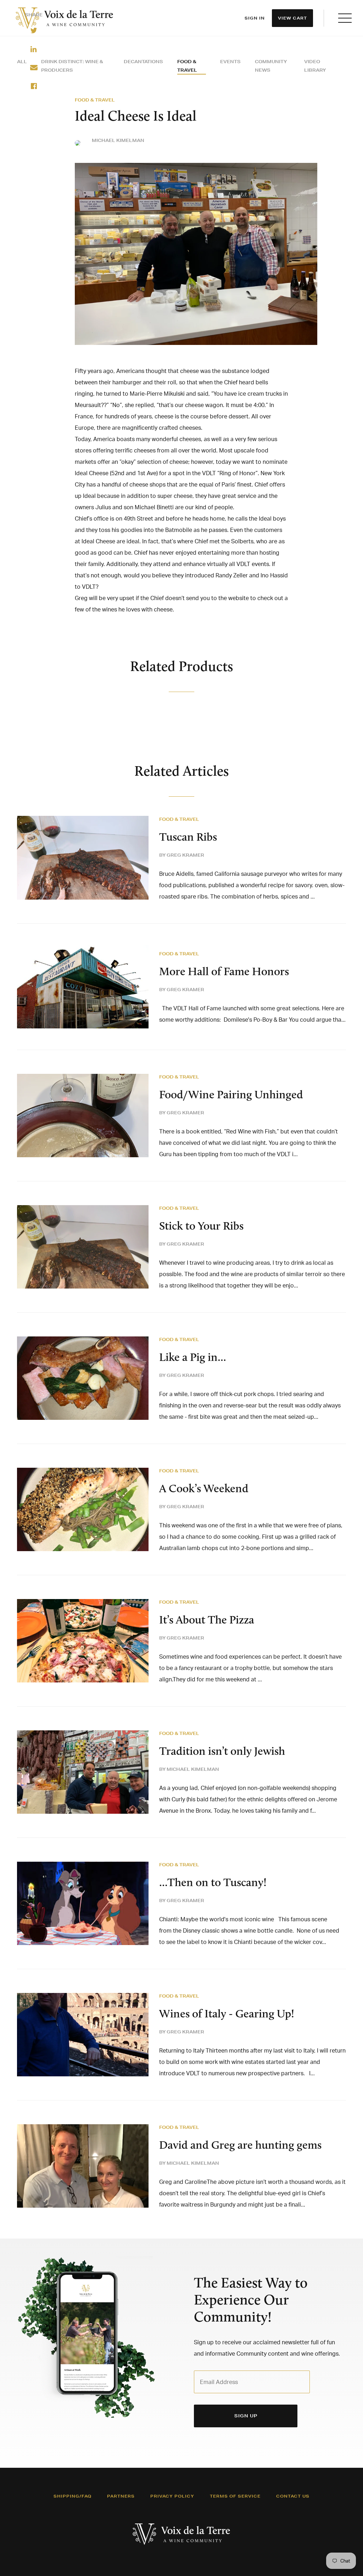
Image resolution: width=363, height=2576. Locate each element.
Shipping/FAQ (72, 2496)
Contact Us (293, 2496)
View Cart (292, 18)
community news (271, 66)
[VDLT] (65, 18)
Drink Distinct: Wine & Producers (72, 66)
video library (315, 66)
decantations (143, 62)
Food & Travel (187, 66)
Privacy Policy (172, 2496)
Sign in (255, 18)
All (22, 62)
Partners (121, 2496)
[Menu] (345, 18)
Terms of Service (235, 2496)
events (230, 62)
